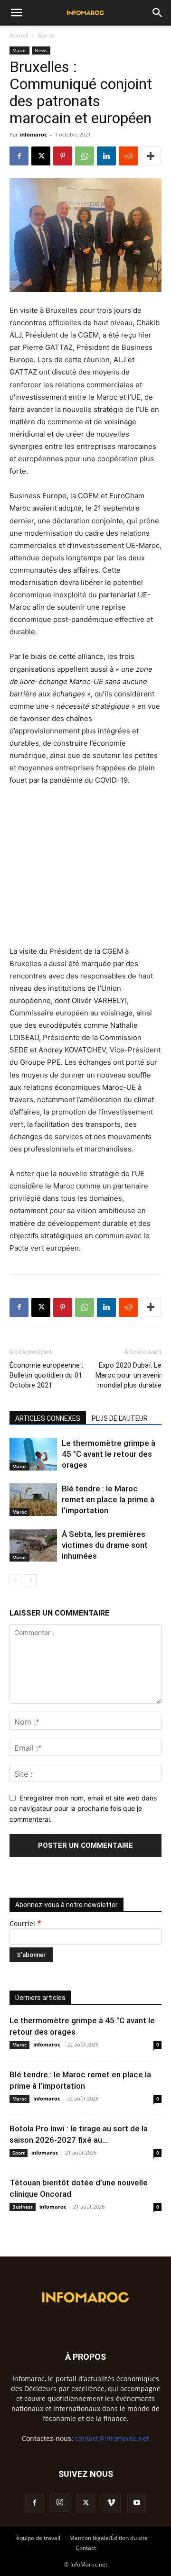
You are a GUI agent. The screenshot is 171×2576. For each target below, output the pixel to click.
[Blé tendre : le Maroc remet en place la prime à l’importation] (33, 1500)
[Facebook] (19, 156)
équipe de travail (38, 2538)
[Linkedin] (106, 156)
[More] (151, 156)
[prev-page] (15, 1580)
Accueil (19, 35)
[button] (16, 13)
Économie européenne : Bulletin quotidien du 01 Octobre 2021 (46, 1375)
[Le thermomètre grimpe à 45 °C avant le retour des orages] (33, 1454)
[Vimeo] (111, 2503)
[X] (41, 156)
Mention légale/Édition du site (109, 2538)
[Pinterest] (63, 156)
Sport (19, 2153)
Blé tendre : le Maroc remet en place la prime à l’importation (108, 1499)
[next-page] (31, 1580)
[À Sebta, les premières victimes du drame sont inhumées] (33, 1545)
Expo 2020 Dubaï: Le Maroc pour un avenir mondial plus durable (128, 1375)
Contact (86, 2548)
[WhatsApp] (85, 156)
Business (23, 2207)
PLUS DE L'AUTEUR (120, 1418)
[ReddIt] (128, 156)
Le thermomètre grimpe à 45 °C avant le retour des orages (109, 1454)
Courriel (25, 1923)
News (41, 50)
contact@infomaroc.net (112, 2438)
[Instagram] (60, 2503)
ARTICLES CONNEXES (48, 1418)
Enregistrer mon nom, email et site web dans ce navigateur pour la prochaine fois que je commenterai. (83, 1809)
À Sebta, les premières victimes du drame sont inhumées (105, 1545)
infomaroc (33, 134)
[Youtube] (137, 2503)
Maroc (46, 35)
